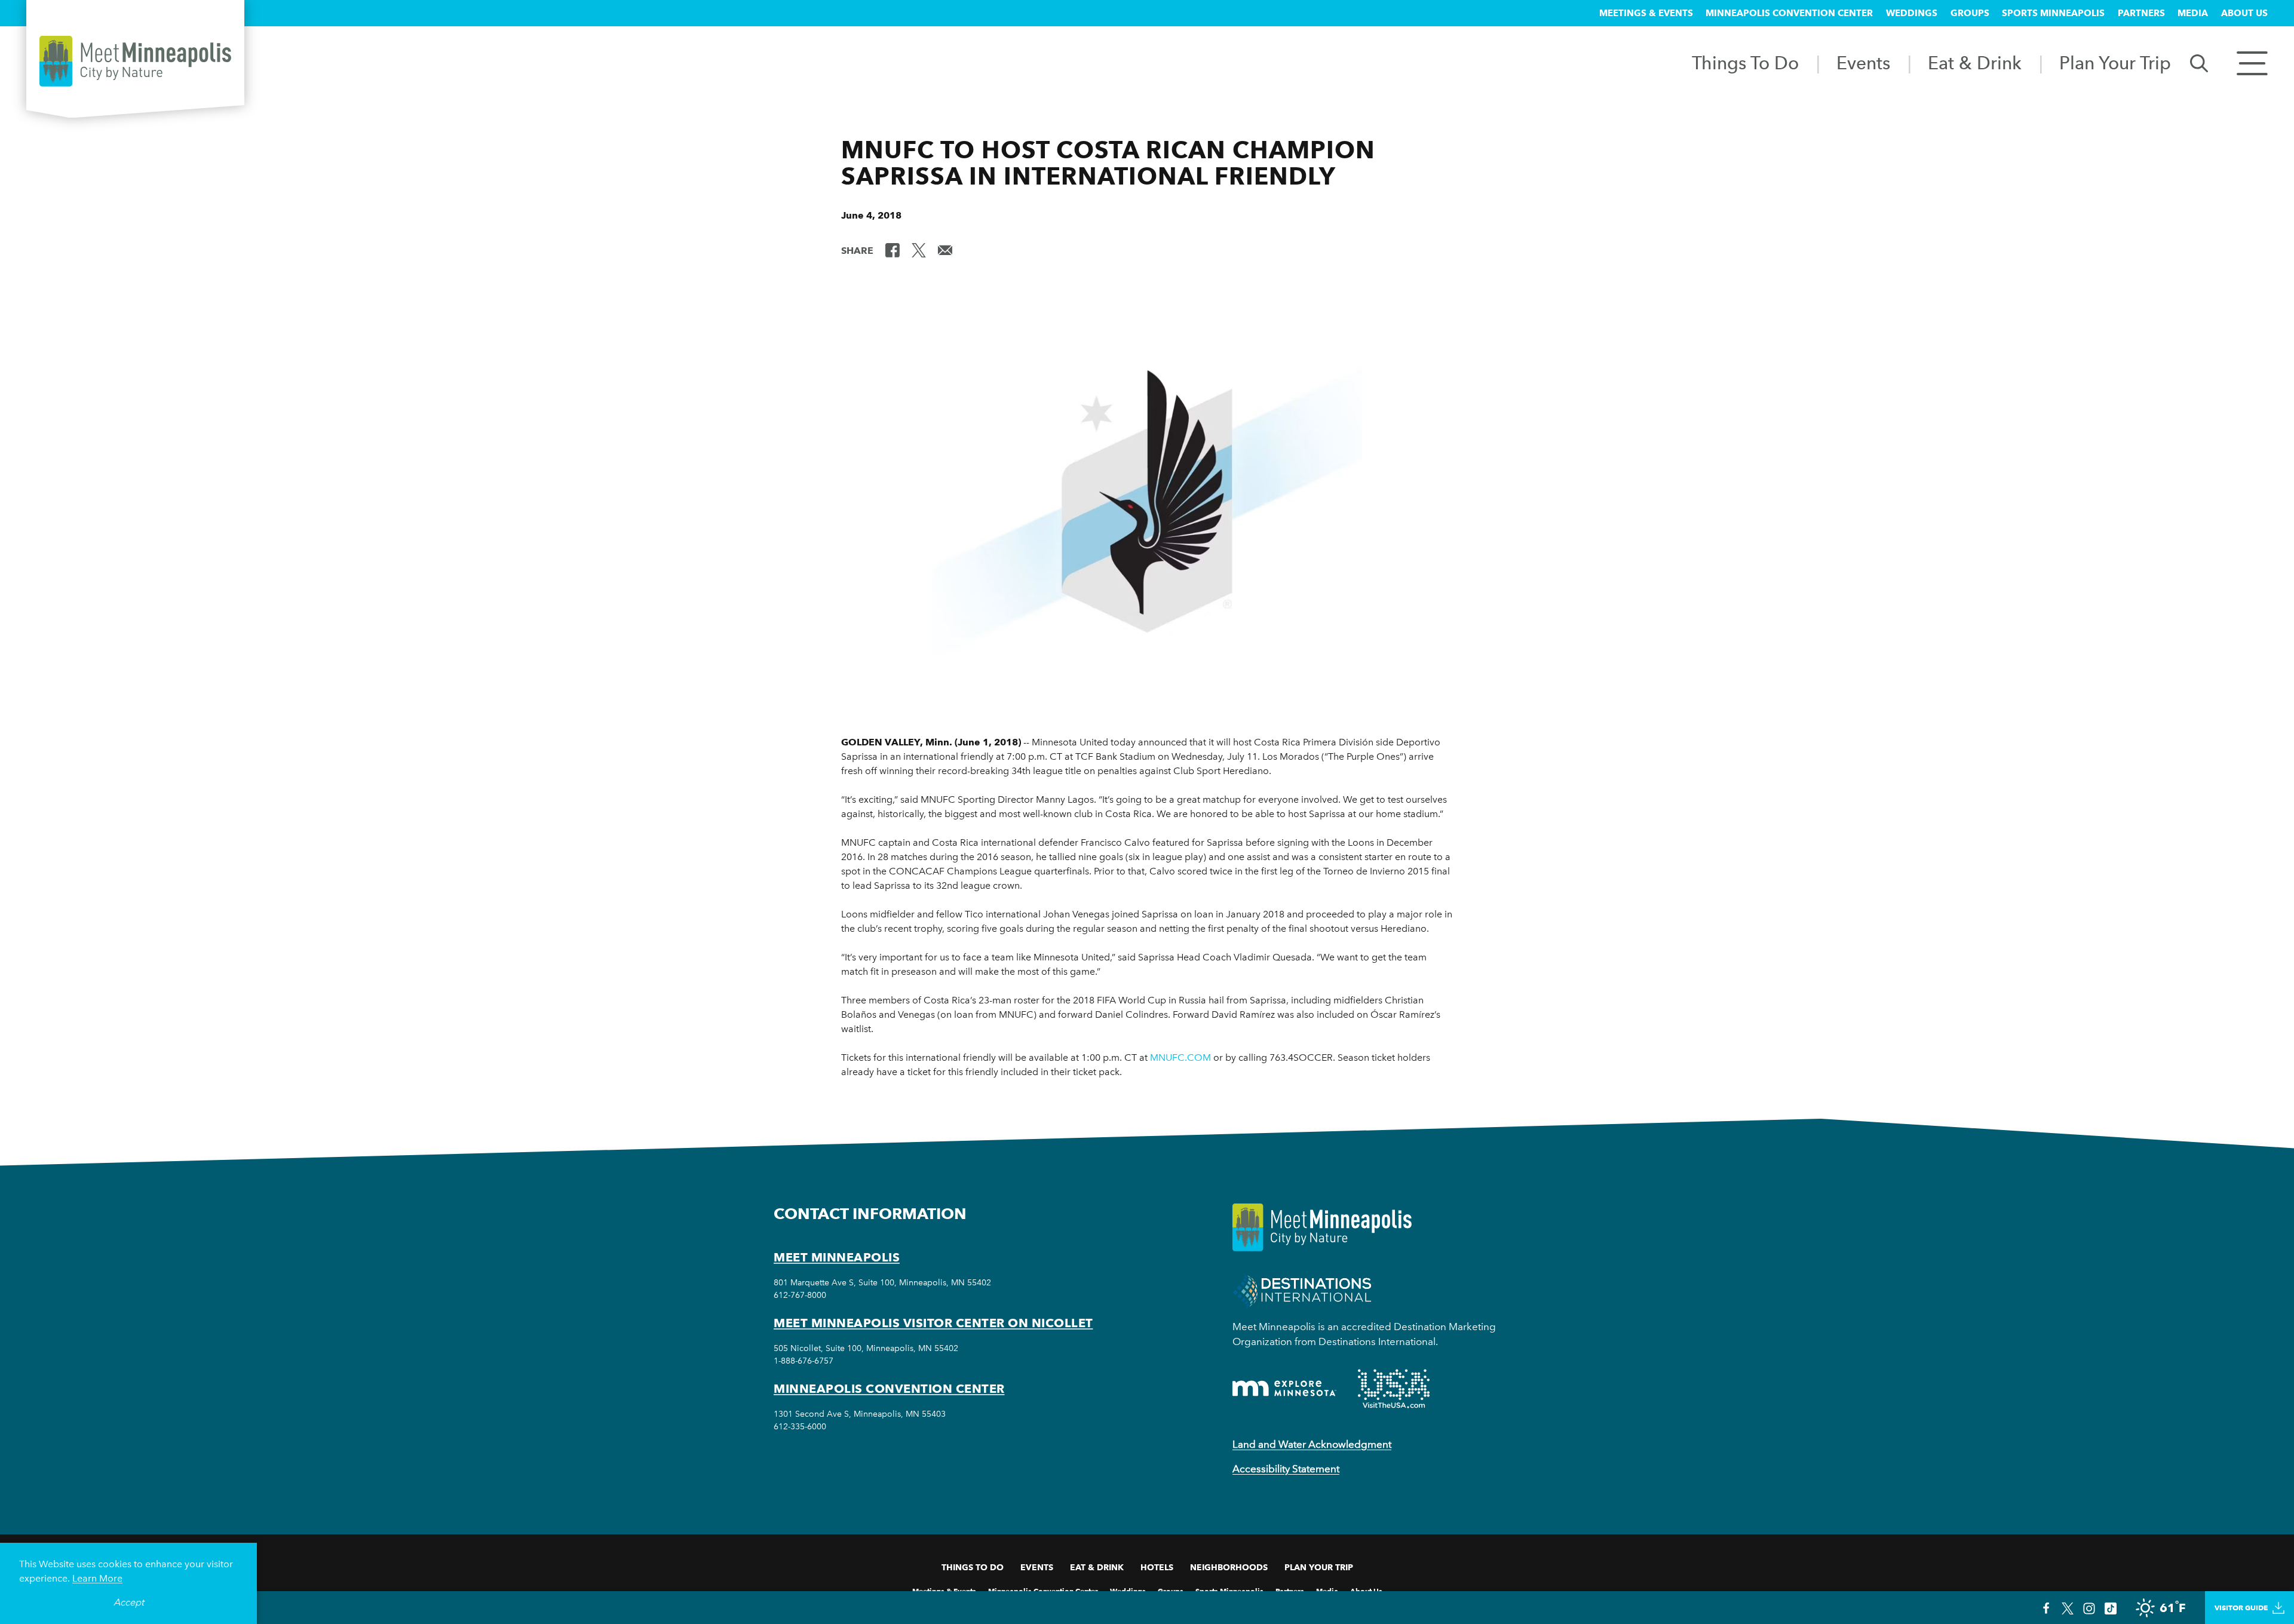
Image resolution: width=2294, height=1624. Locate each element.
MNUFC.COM (1180, 1057)
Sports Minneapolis (2053, 13)
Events (1863, 63)
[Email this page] (945, 250)
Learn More (97, 1578)
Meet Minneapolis (837, 1257)
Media (2193, 13)
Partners (2141, 13)
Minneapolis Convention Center (1789, 13)
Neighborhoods (1229, 1567)
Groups (1970, 13)
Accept (129, 1602)
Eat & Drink (1975, 63)
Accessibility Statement (1286, 1469)
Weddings (1912, 13)
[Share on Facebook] (893, 250)
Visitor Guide (2241, 1608)
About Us (2244, 13)
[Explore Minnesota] (1284, 1388)
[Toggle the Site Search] (2199, 62)
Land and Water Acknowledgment (1312, 1444)
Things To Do (1745, 63)
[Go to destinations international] (1302, 1290)
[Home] (135, 61)
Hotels (1157, 1567)
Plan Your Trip (2115, 63)
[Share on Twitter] (919, 250)
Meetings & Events (1646, 13)
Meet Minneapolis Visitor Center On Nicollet (933, 1323)
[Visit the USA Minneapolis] (1394, 1389)
